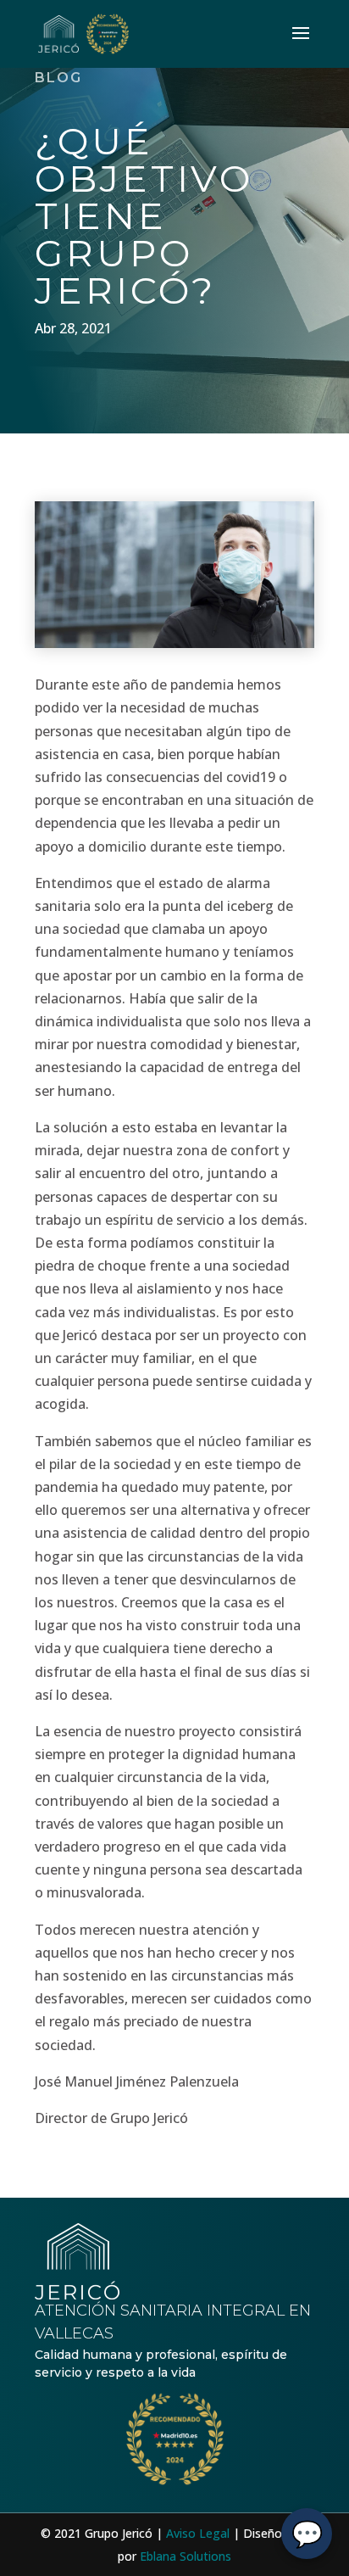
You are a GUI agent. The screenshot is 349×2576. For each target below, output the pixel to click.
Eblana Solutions (186, 2556)
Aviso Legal (198, 2533)
